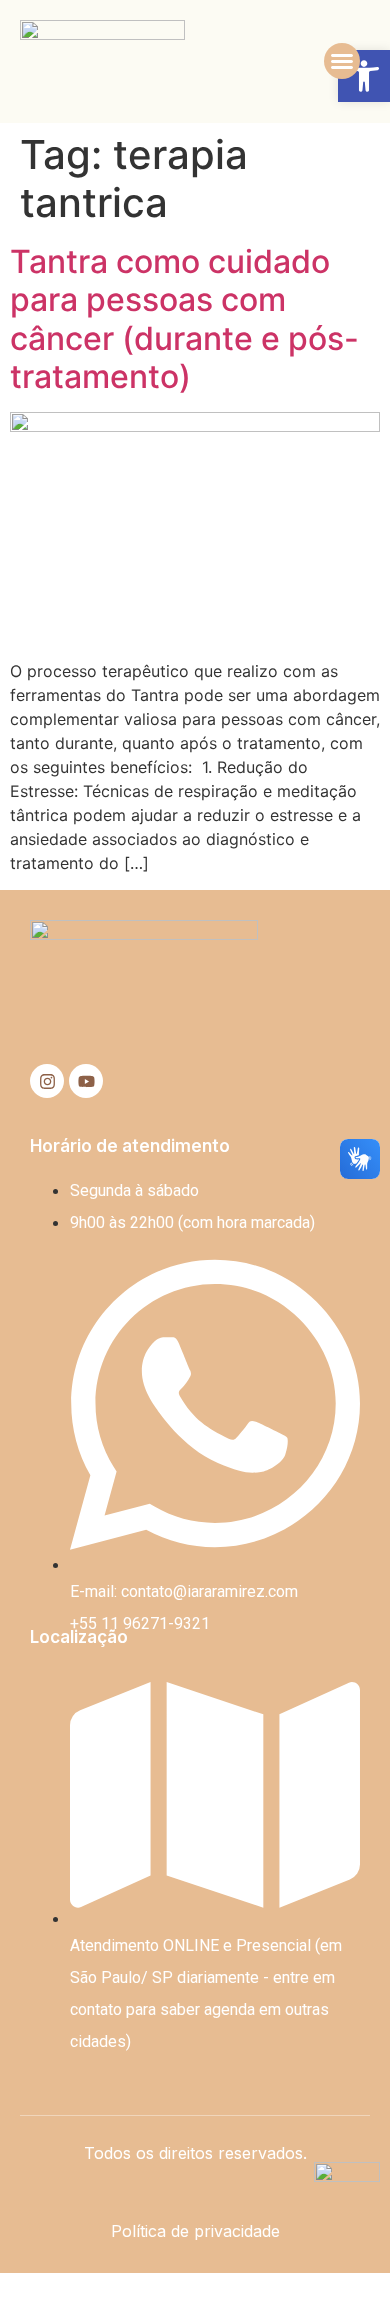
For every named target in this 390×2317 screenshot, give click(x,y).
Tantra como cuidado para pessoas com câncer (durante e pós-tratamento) (184, 319)
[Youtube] (86, 1081)
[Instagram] (47, 1081)
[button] (342, 61)
